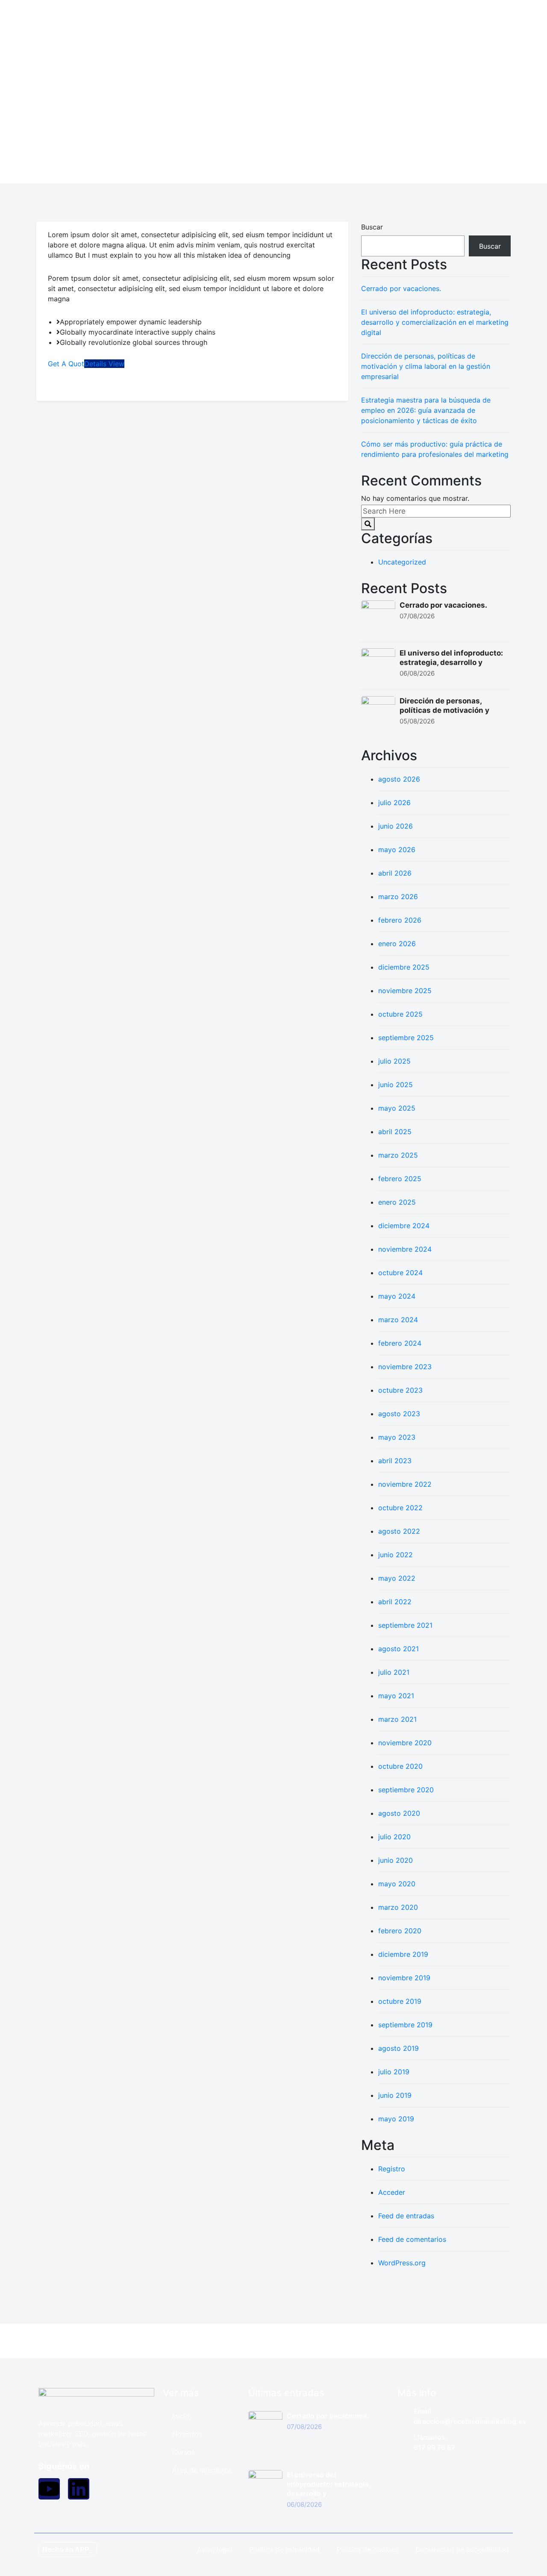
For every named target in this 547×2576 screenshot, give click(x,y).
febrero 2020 (400, 1931)
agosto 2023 (399, 1414)
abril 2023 (395, 1461)
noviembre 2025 (405, 991)
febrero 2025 (400, 1179)
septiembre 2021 (405, 1625)
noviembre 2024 (405, 1249)
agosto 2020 (399, 1813)
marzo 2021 (397, 1719)
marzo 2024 (398, 1320)
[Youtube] (49, 2489)
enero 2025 (397, 1202)
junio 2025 (396, 1085)
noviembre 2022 (405, 1484)
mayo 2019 (396, 2119)
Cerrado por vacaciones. (401, 288)
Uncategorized (402, 562)
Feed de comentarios (412, 2239)
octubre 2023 (400, 1390)
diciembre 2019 (403, 1954)
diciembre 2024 (404, 1226)
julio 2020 (394, 1837)
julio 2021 (394, 1672)
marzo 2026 (398, 897)
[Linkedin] (79, 2489)
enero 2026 (397, 944)
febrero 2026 (400, 920)
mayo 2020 (397, 1884)
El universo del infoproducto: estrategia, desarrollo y (328, 2484)
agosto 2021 (398, 1649)
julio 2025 (394, 1061)
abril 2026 (395, 873)
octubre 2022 (400, 1508)
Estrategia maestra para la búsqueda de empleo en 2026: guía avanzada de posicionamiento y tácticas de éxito (426, 410)
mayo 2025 (397, 1108)
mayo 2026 (397, 850)
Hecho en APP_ (68, 2550)
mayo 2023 (397, 1437)
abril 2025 (395, 1132)
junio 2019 (395, 2095)
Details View (104, 364)
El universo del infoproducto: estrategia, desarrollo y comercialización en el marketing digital (435, 322)
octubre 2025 (400, 1014)
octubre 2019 (400, 2001)
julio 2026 (394, 803)
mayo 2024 (397, 1296)
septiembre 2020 (406, 1790)
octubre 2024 (400, 1273)
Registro (392, 2169)
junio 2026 (396, 826)
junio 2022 (396, 1555)
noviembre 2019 (404, 1978)
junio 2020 (396, 1860)
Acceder (392, 2192)
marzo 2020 (398, 1907)
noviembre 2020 (405, 1743)
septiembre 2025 (406, 1038)
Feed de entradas (406, 2216)
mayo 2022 (397, 1578)
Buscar (372, 227)
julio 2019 (394, 2072)
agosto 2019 (398, 2048)
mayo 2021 (396, 1696)
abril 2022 (395, 1602)
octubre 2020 (400, 1766)
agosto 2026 (399, 779)
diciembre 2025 (404, 967)
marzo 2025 (398, 1155)
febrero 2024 (400, 1343)
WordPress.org (402, 2263)
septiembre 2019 (405, 2025)
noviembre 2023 (405, 1367)
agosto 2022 (399, 1531)
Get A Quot (66, 364)
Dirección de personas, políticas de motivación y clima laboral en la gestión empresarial (426, 366)
